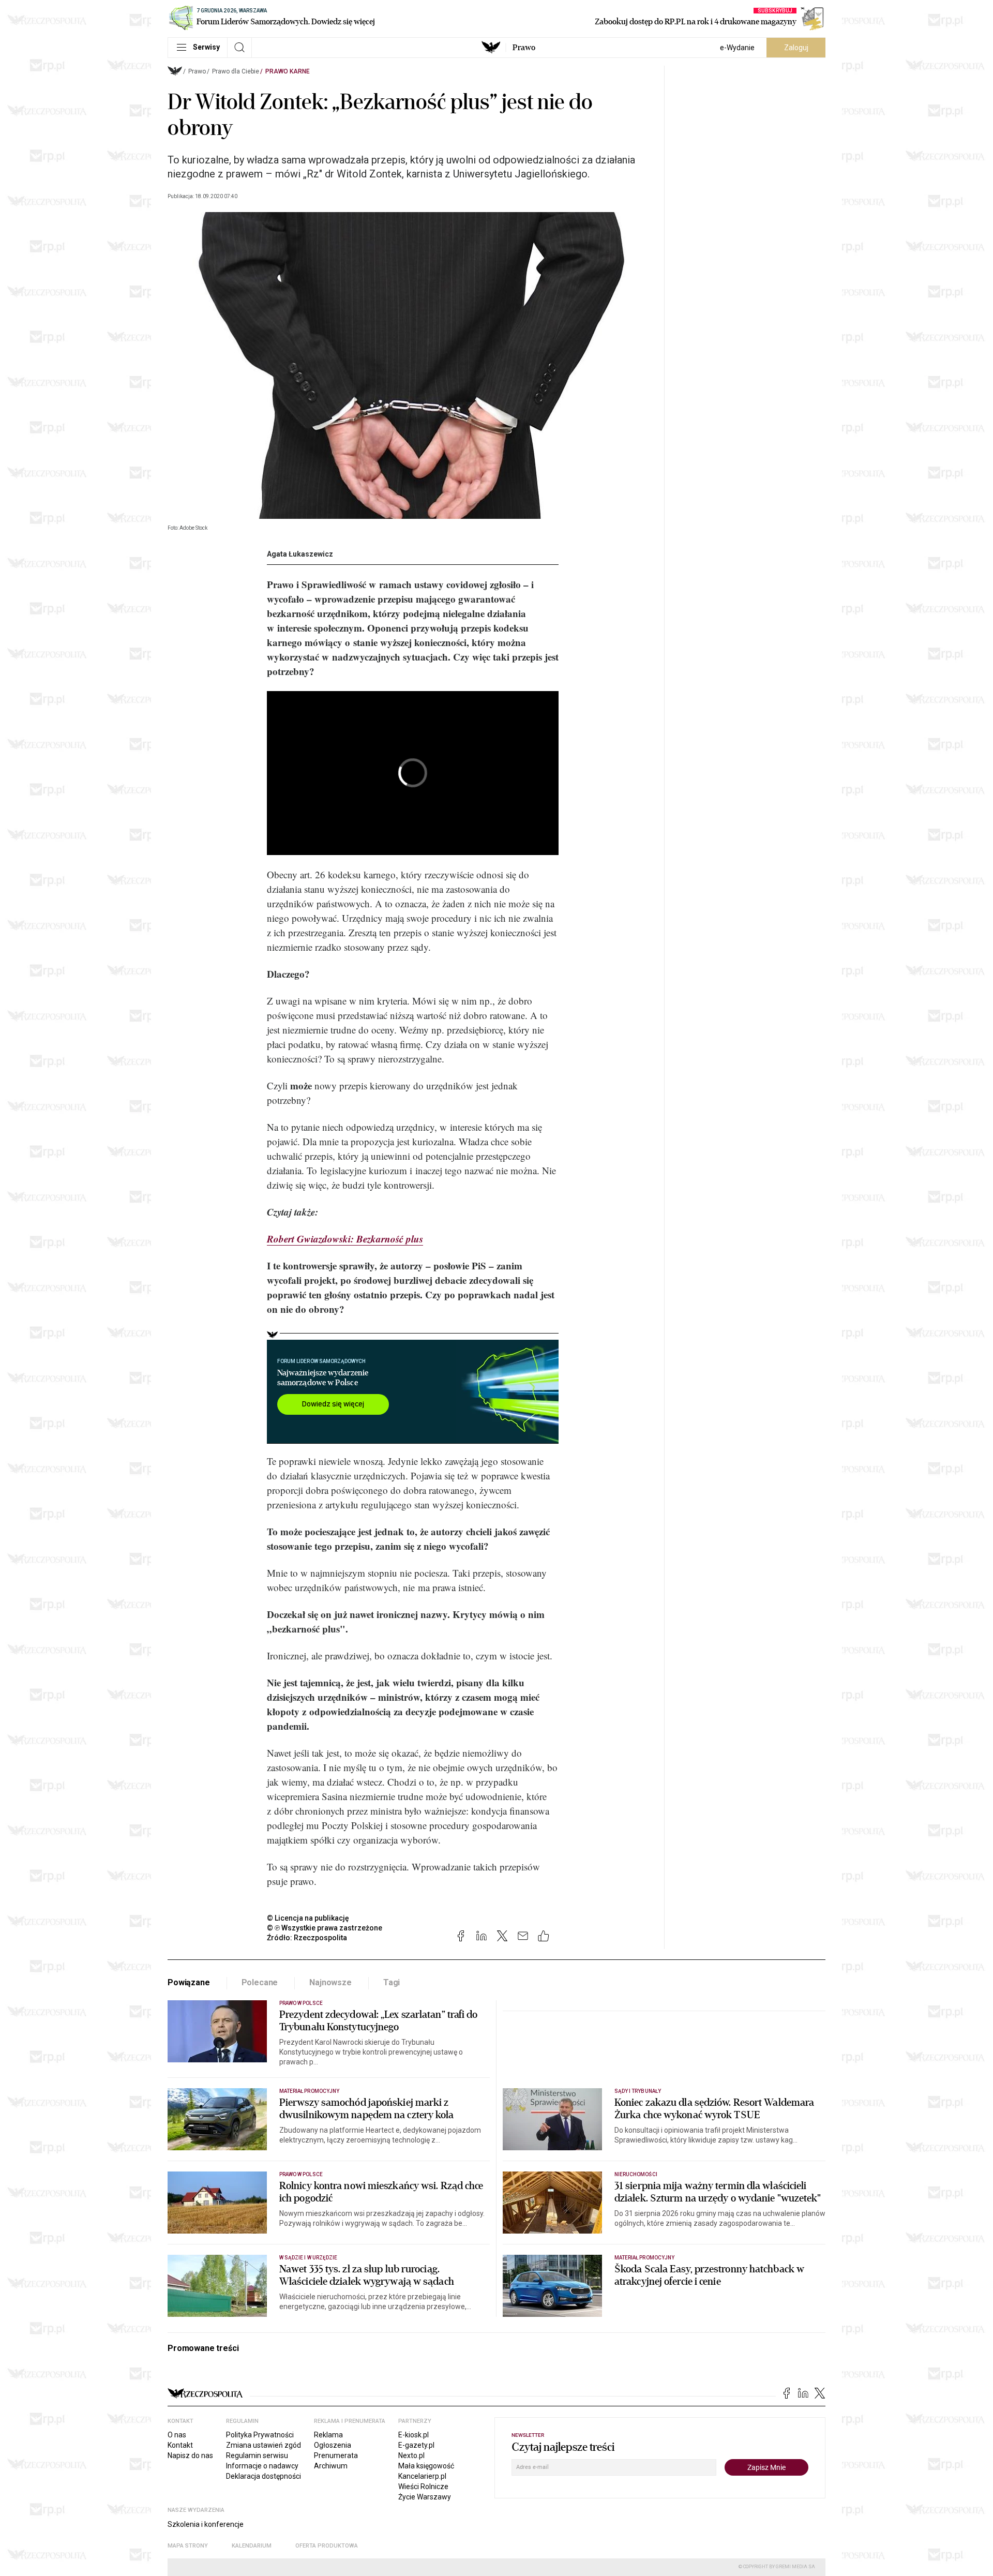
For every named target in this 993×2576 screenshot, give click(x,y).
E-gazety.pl (416, 2445)
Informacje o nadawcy (262, 2466)
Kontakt (180, 2445)
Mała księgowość (426, 2466)
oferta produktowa (327, 2546)
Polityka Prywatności (260, 2435)
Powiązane (189, 1982)
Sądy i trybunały (638, 2091)
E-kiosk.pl (413, 2435)
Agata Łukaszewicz (300, 554)
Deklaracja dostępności (264, 2476)
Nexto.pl (411, 2455)
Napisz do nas (190, 2455)
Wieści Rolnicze (423, 2487)
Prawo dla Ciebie (236, 71)
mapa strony (188, 2546)
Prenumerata (336, 2455)
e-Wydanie (737, 48)
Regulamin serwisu (257, 2455)
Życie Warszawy (425, 2497)
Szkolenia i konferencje (206, 2524)
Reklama (328, 2435)
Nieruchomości (636, 2174)
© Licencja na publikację (308, 1918)
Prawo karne (288, 71)
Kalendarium (252, 2546)
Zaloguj (796, 48)
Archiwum (331, 2466)
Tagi (392, 1982)
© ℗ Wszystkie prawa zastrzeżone (325, 1928)
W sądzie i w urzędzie (308, 2258)
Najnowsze (330, 1982)
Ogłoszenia (333, 2445)
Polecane (260, 1982)
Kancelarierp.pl (422, 2476)
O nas (177, 2435)
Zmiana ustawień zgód (264, 2445)
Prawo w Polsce (301, 2003)
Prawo (524, 48)
